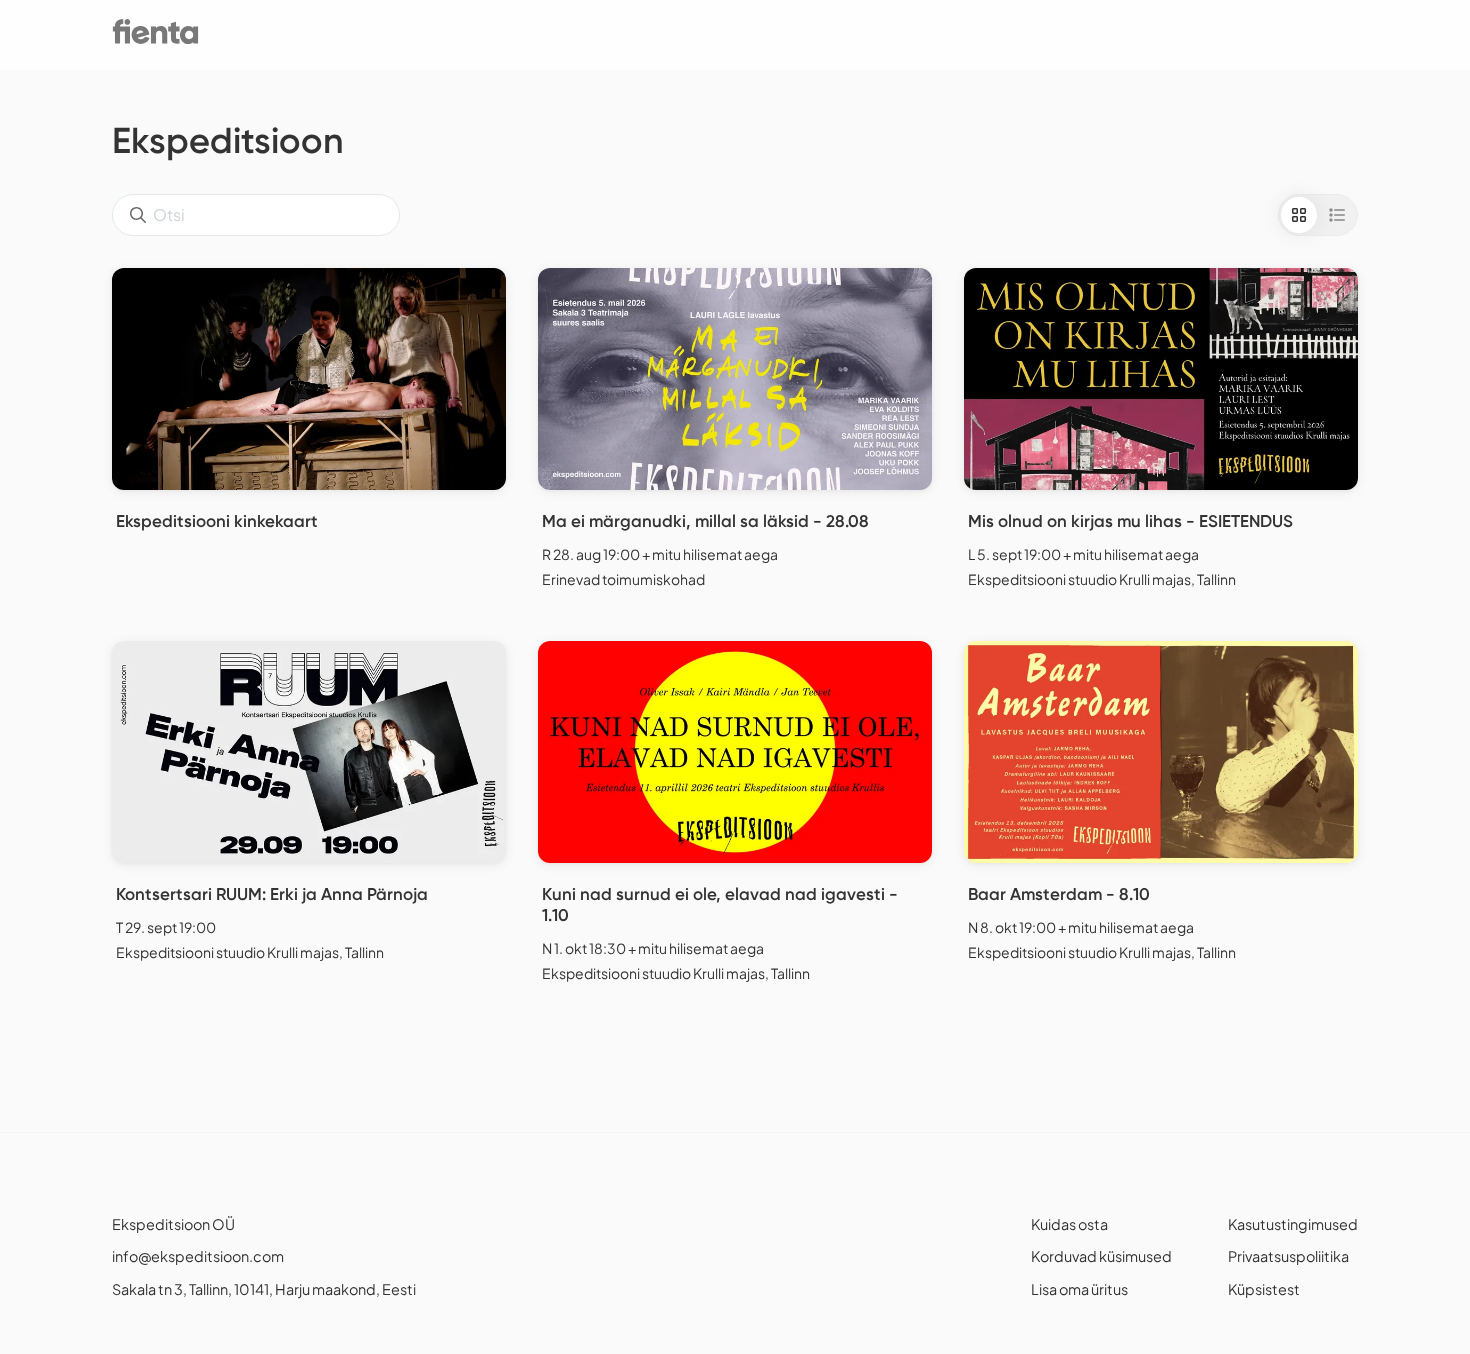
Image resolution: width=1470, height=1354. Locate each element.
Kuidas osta (1069, 1224)
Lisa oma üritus (1079, 1289)
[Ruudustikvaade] (1299, 215)
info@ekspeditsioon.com (198, 1256)
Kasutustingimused (1293, 1224)
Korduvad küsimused (1101, 1256)
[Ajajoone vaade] (1337, 215)
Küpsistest (1264, 1289)
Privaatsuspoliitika (1288, 1256)
